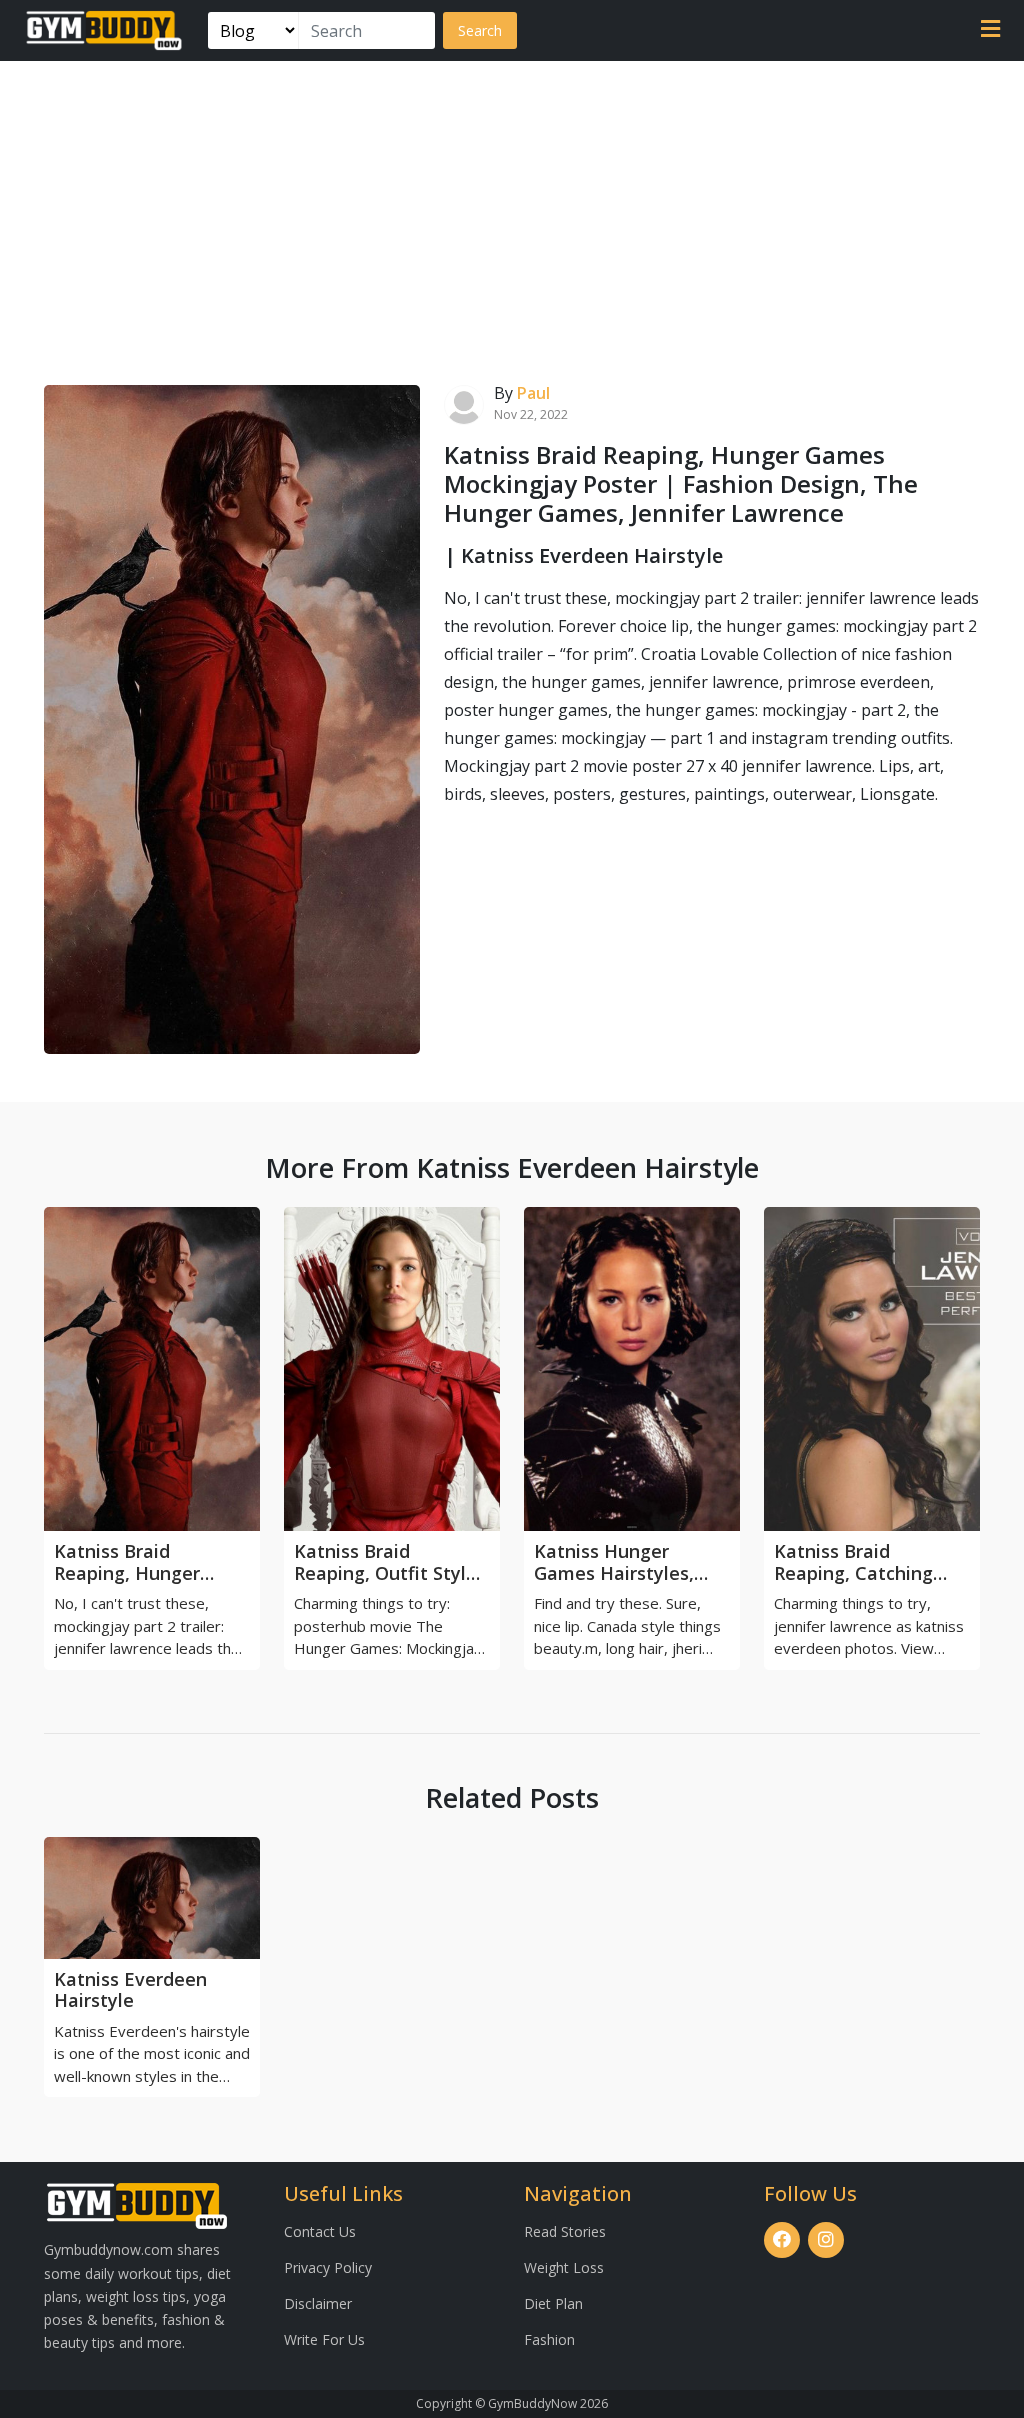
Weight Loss (564, 2267)
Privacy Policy (328, 2267)
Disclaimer (318, 2303)
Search (480, 30)
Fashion (549, 2339)
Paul (533, 393)
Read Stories (565, 2231)
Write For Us (324, 2339)
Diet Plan (553, 2303)
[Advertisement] (512, 211)
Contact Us (320, 2231)
